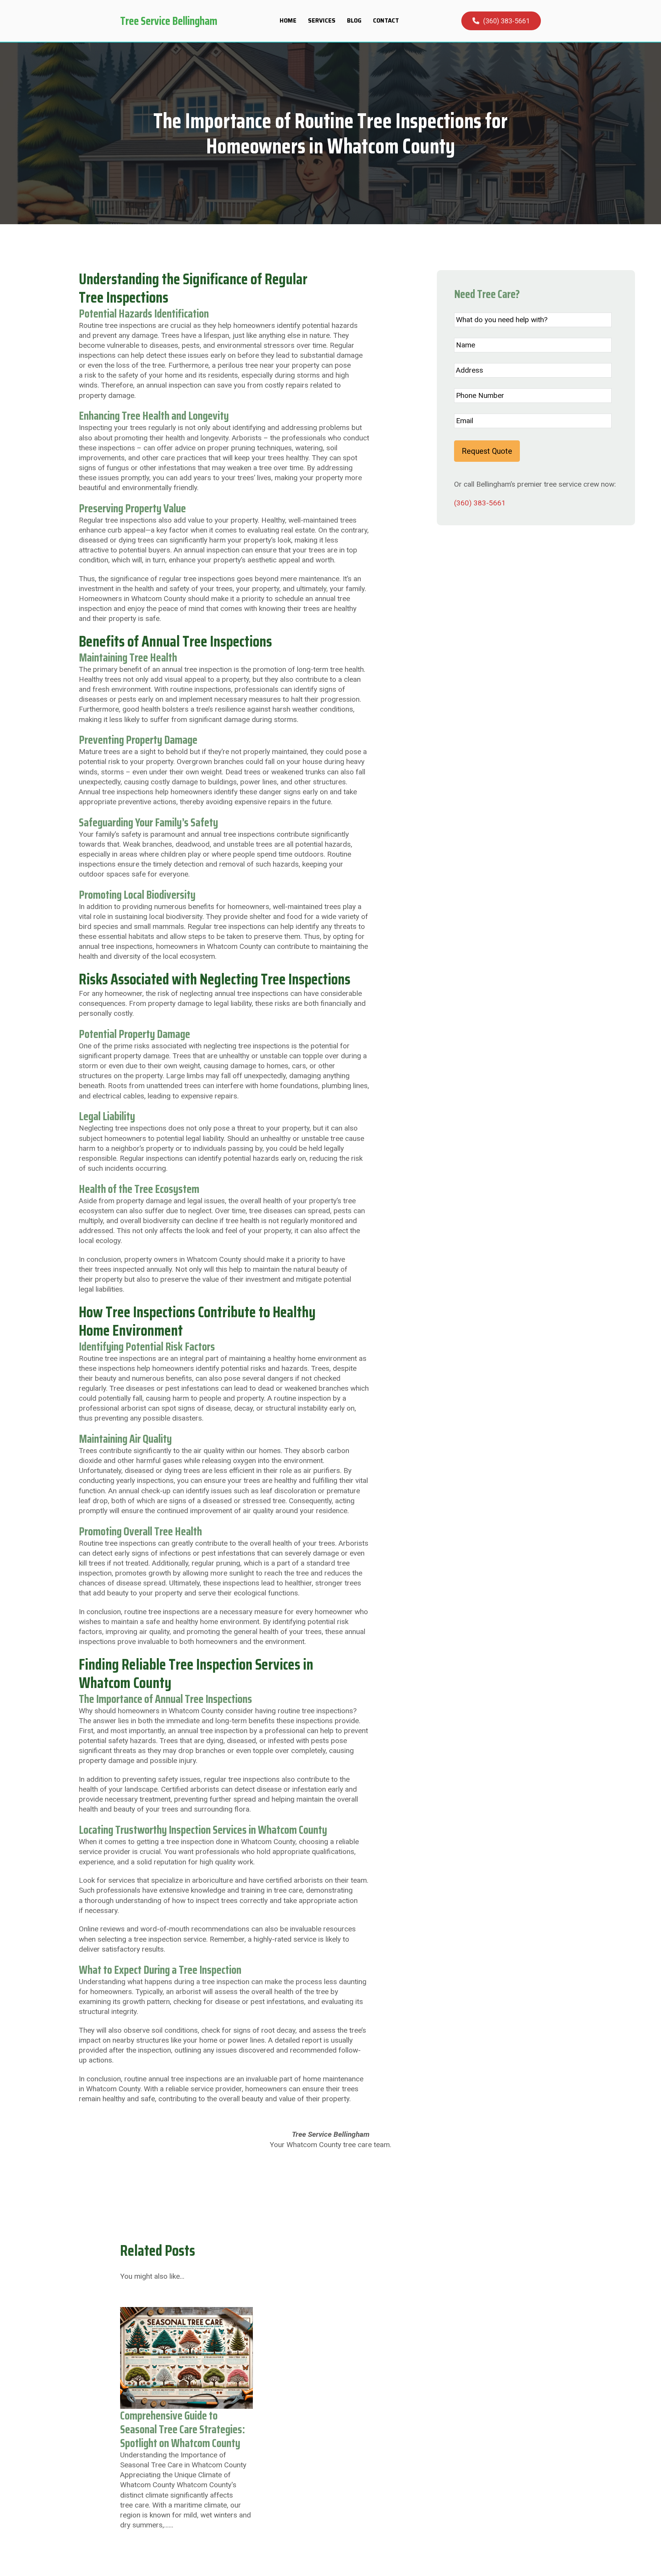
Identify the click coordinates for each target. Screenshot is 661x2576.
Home (288, 21)
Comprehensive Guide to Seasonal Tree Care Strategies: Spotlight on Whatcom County (182, 2429)
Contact (386, 21)
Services (322, 21)
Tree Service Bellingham (169, 21)
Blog (354, 21)
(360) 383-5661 (506, 21)
